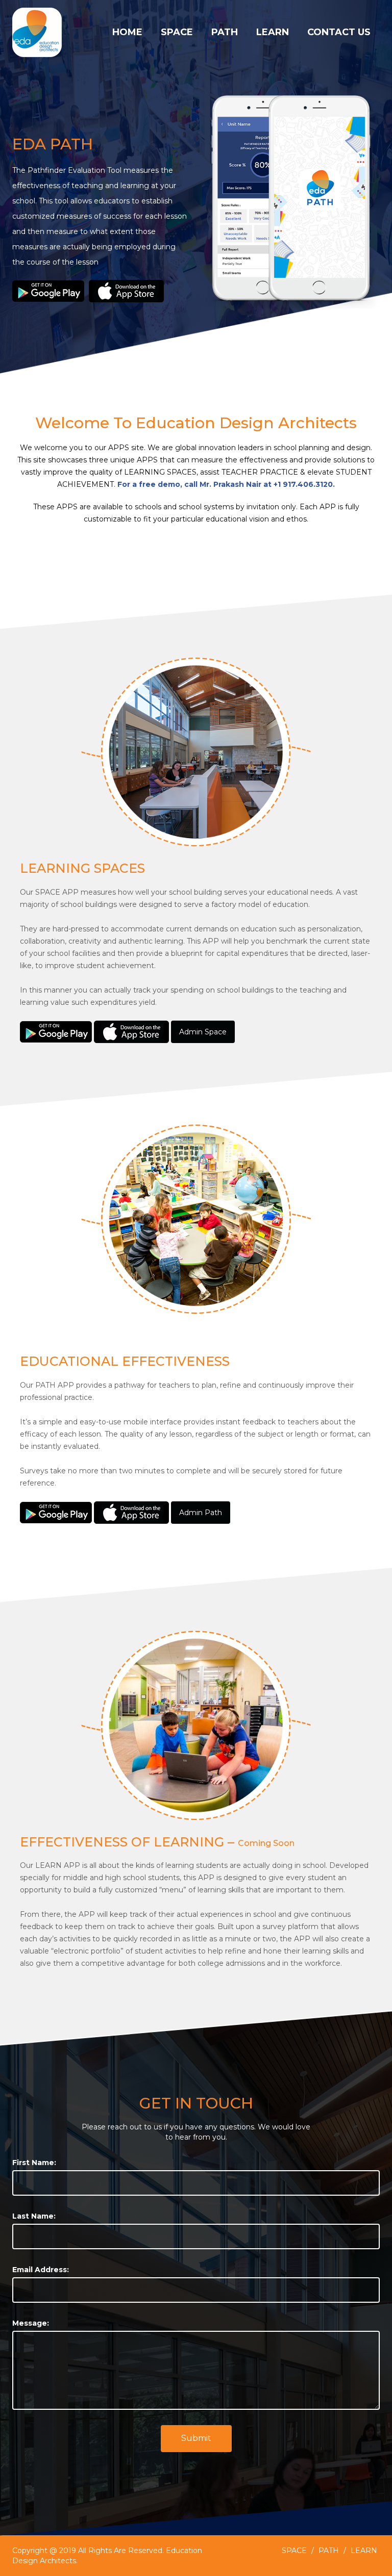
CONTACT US (339, 32)
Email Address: (41, 2270)
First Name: (34, 2163)
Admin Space (203, 1032)
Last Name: (34, 2216)
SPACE (177, 32)
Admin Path (201, 1513)
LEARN (273, 32)
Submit (196, 2438)
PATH (225, 32)
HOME (127, 32)
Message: (31, 2323)
